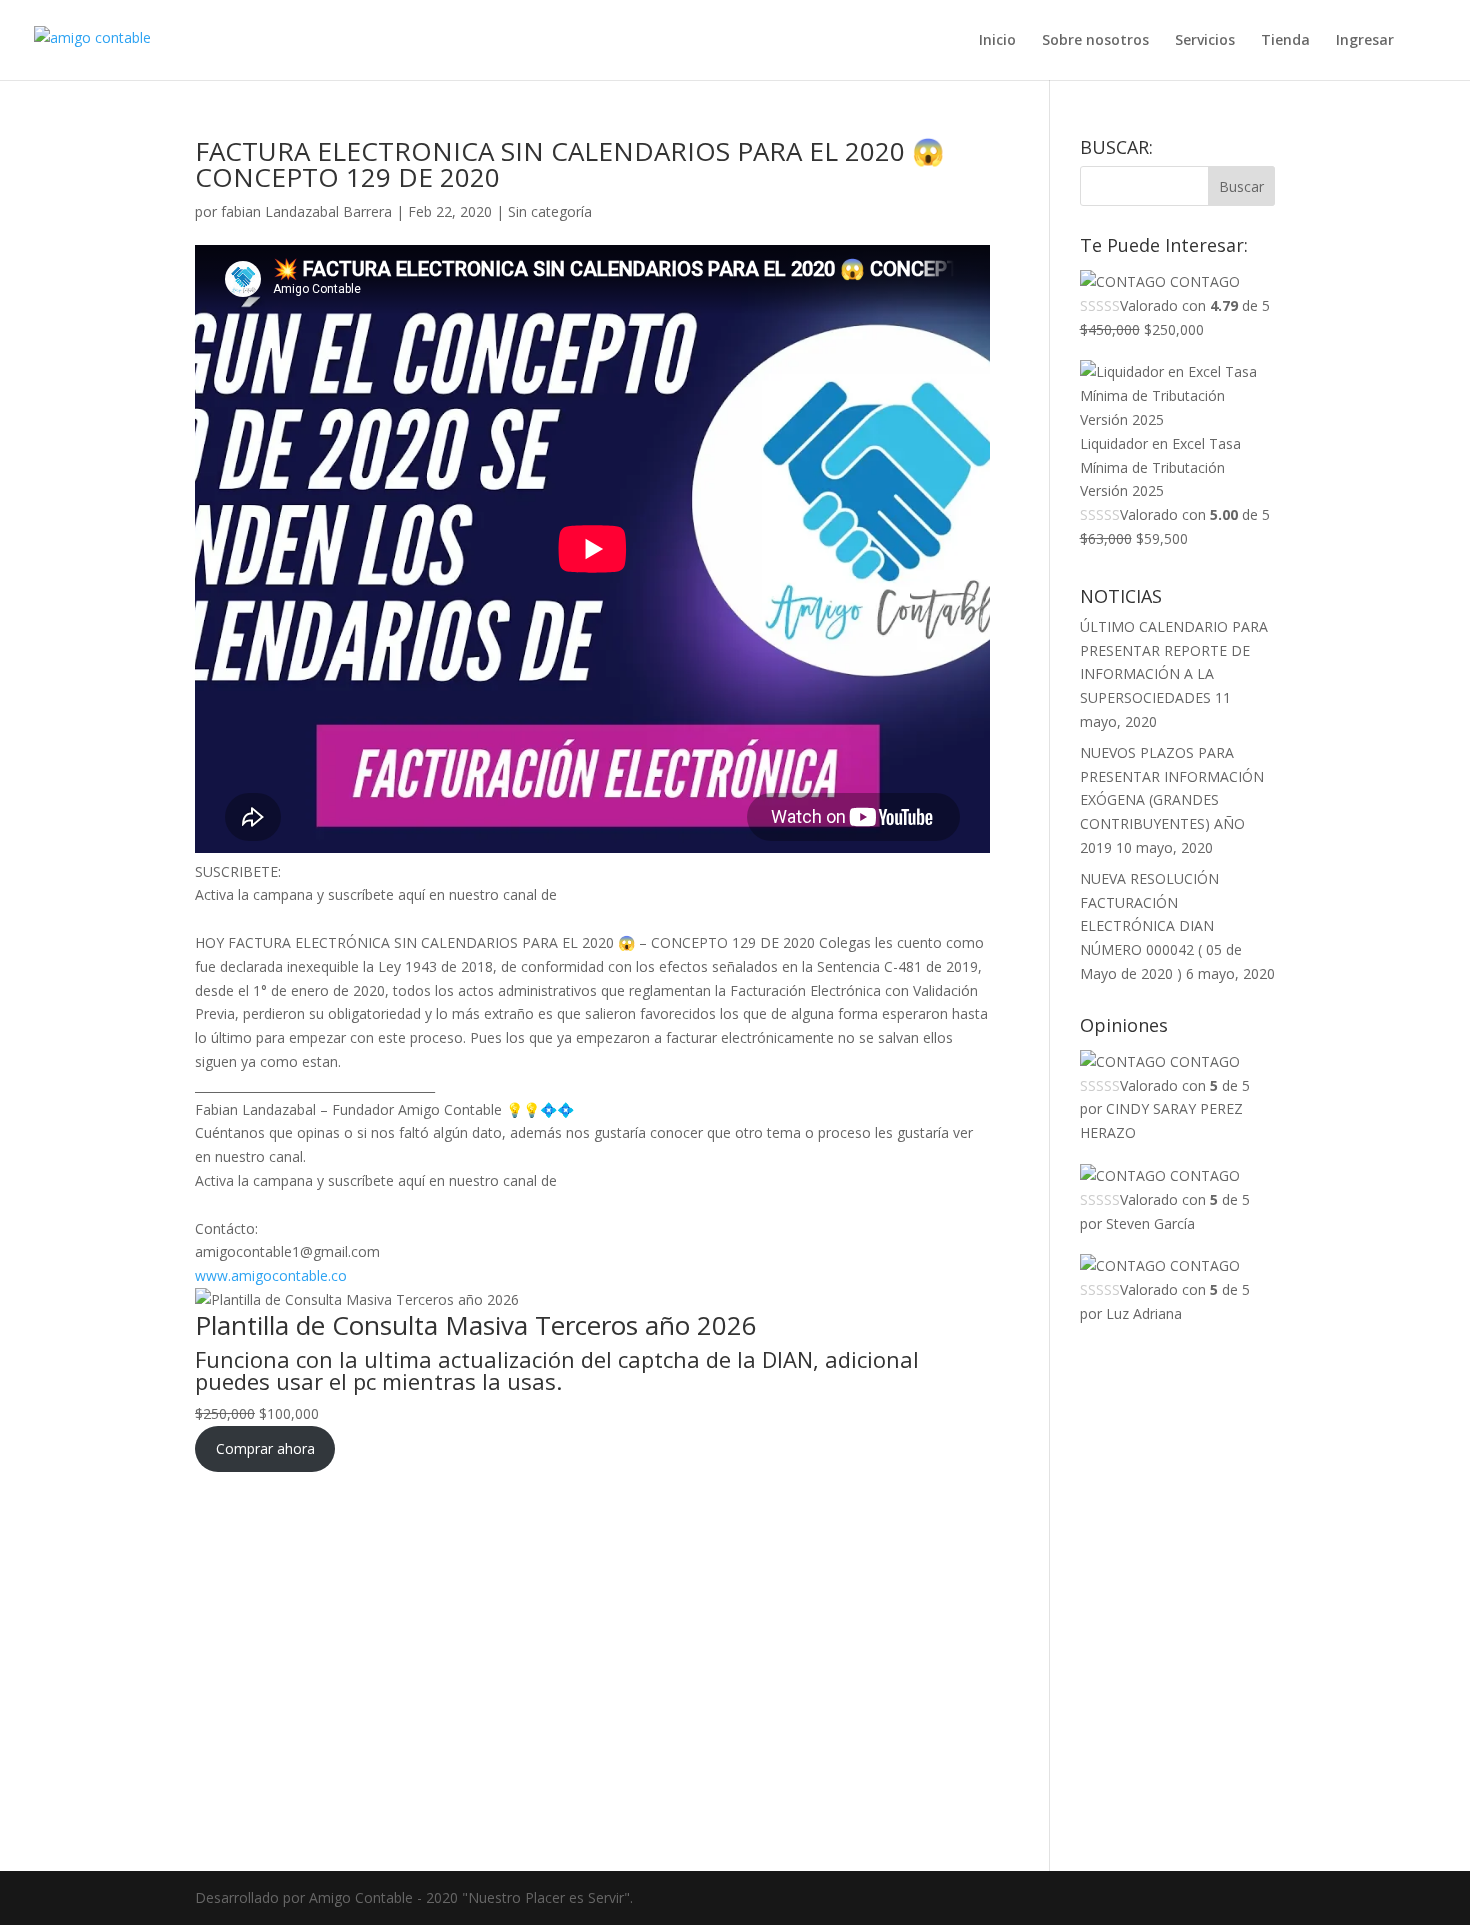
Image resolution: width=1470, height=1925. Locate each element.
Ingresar (1365, 41)
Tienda (1285, 41)
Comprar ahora (265, 1448)
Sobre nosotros (1095, 41)
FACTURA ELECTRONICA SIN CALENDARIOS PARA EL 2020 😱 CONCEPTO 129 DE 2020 (569, 164)
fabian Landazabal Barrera (306, 211)
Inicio (997, 41)
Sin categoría (550, 211)
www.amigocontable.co (271, 1275)
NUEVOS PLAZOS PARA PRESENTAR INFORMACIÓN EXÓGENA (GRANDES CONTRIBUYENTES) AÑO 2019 (1172, 800)
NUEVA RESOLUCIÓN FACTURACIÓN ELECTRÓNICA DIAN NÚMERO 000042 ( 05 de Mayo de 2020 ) (1161, 926)
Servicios (1205, 41)
